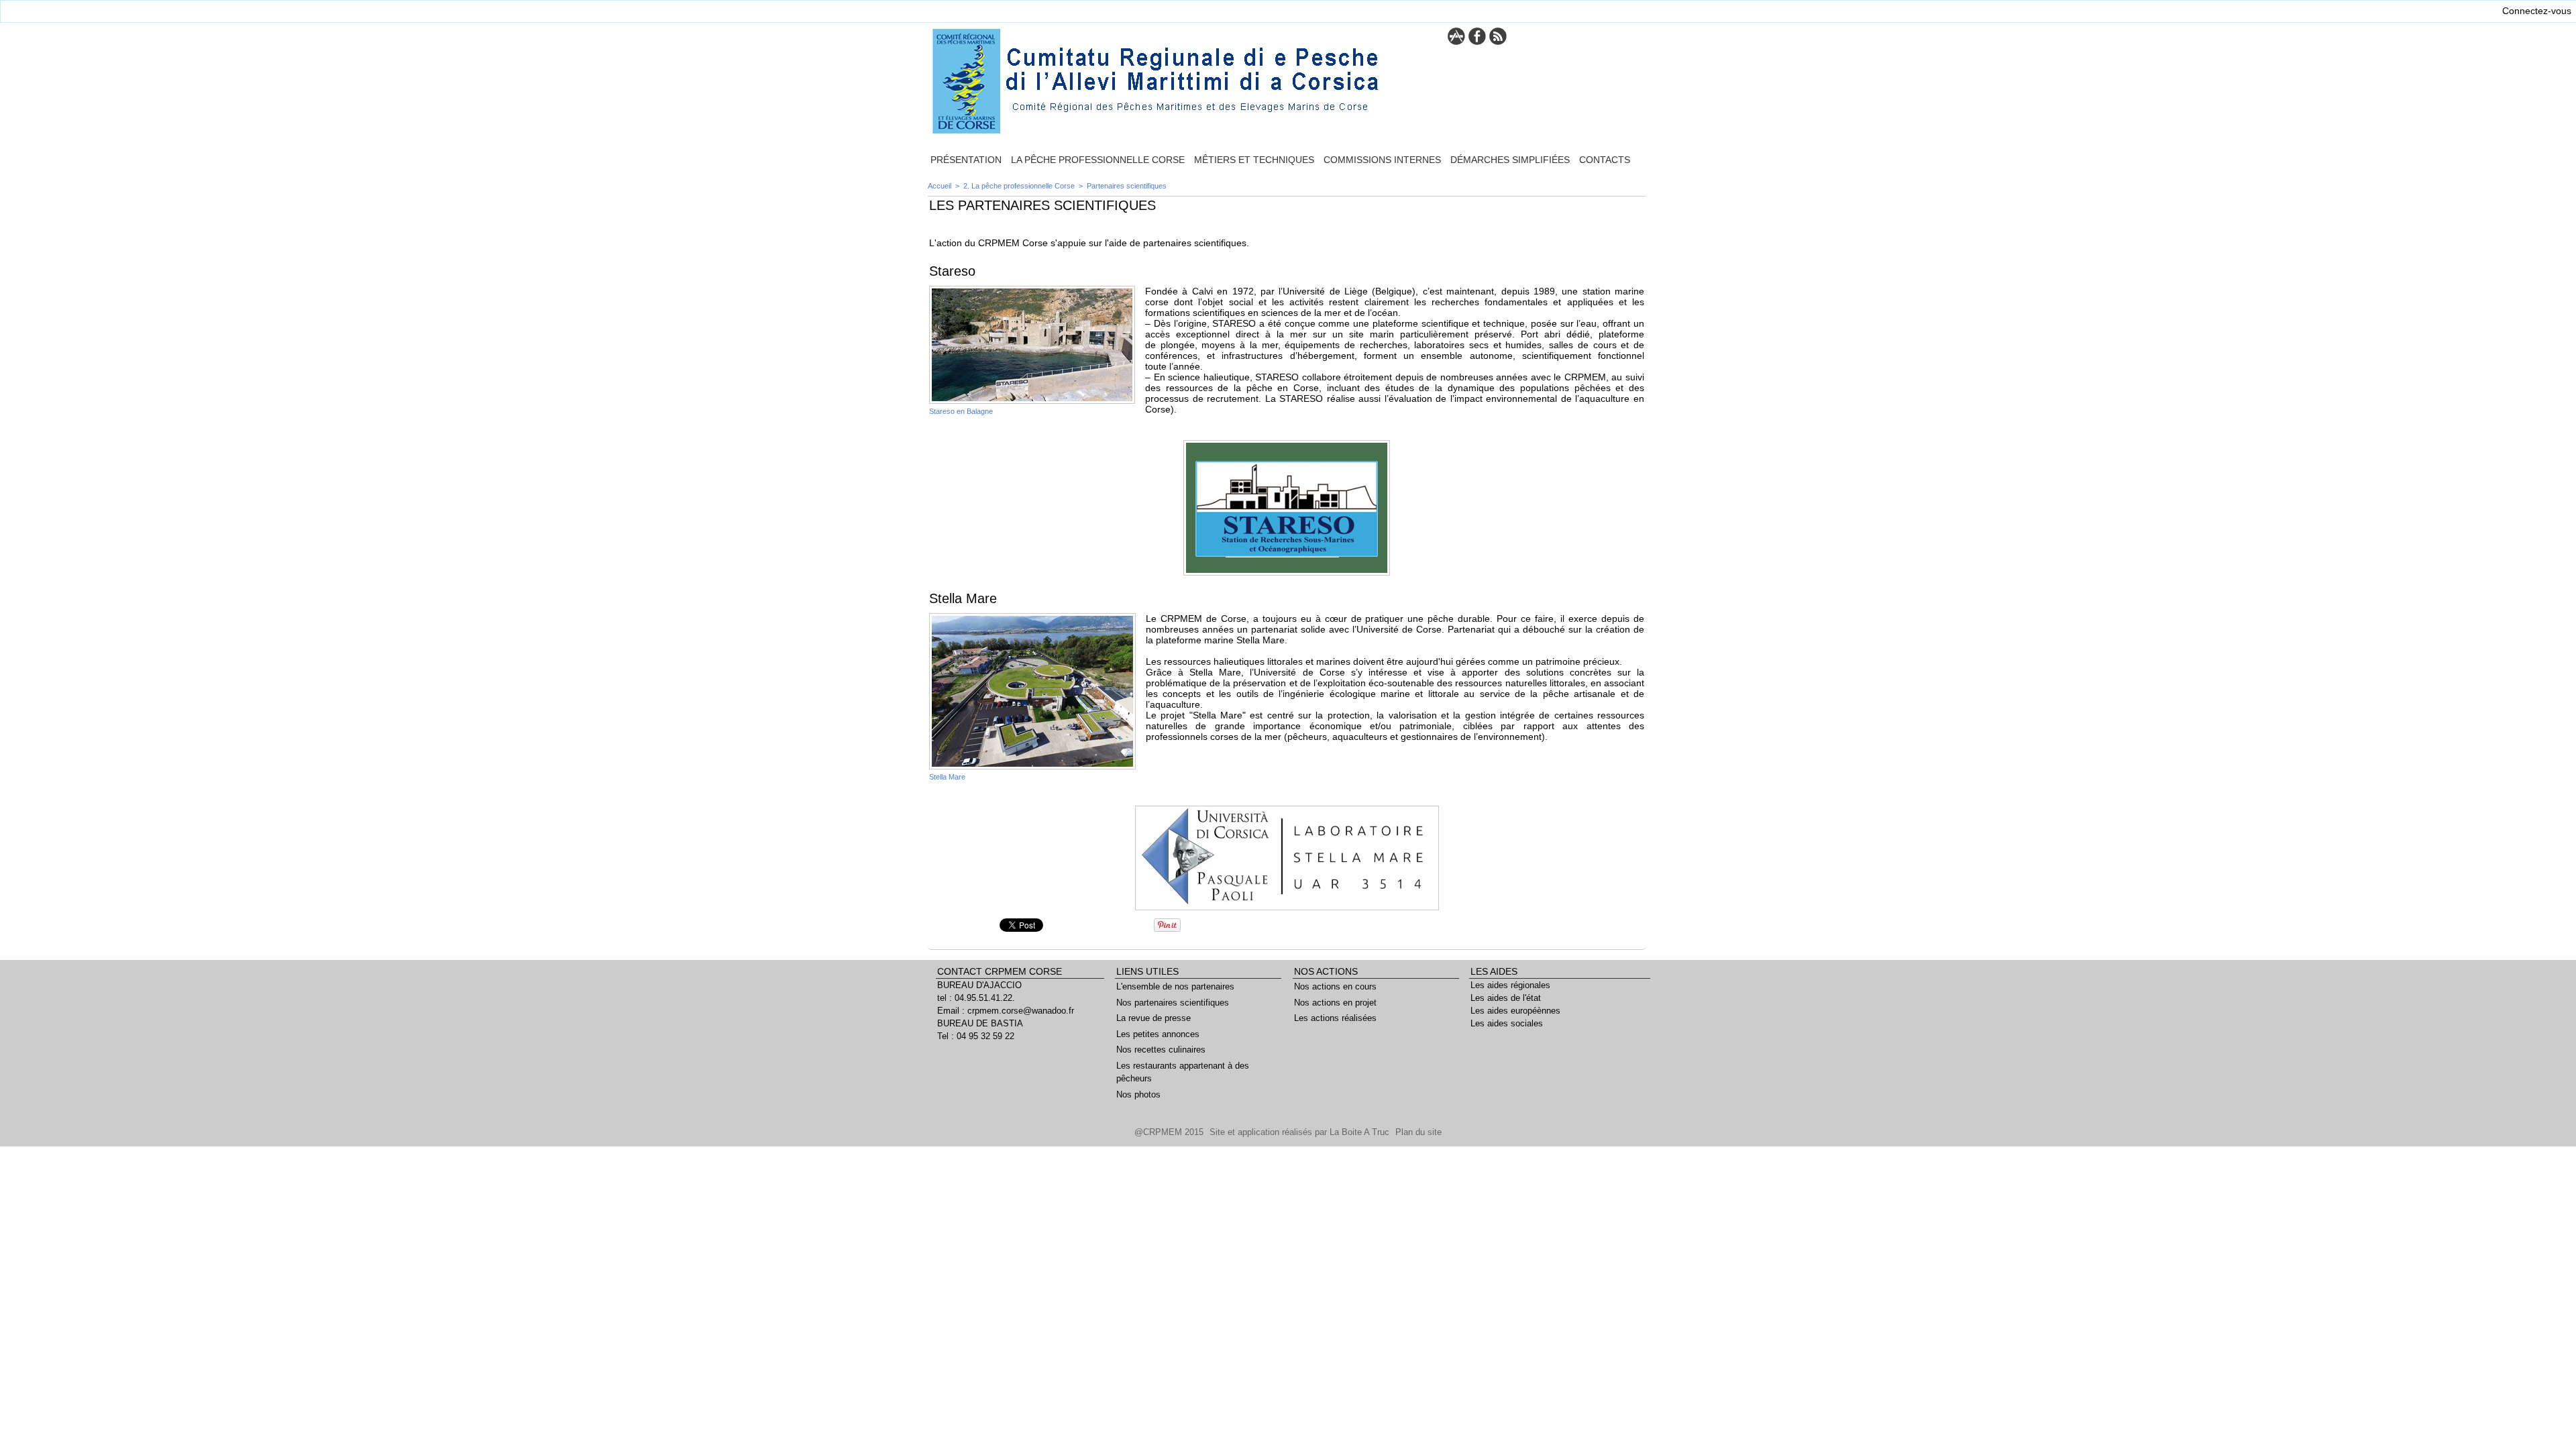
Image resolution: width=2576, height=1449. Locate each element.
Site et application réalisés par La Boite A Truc (1301, 1132)
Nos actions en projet (1335, 1003)
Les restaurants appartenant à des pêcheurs (1183, 1072)
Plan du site (1418, 1132)
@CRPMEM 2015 (1170, 1132)
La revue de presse (1153, 1018)
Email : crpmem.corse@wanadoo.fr (1006, 1011)
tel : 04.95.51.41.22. (976, 998)
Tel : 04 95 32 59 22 (976, 1036)
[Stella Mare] (1032, 617)
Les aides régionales (1510, 985)
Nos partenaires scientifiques (1173, 1003)
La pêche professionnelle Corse (1098, 160)
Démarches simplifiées (1510, 160)
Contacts (1605, 160)
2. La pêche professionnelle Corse (1019, 186)
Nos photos (1138, 1094)
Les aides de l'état (1506, 998)
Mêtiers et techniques (1254, 160)
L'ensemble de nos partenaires (1175, 986)
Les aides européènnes (1515, 1011)
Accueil (940, 186)
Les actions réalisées (1335, 1018)
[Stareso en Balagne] (1032, 290)
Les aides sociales (1507, 1023)
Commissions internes (1382, 160)
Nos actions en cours (1335, 986)
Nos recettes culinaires (1161, 1050)
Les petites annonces (1158, 1034)
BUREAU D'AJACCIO (979, 985)
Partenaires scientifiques (1127, 186)
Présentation (966, 160)
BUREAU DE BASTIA (980, 1023)
